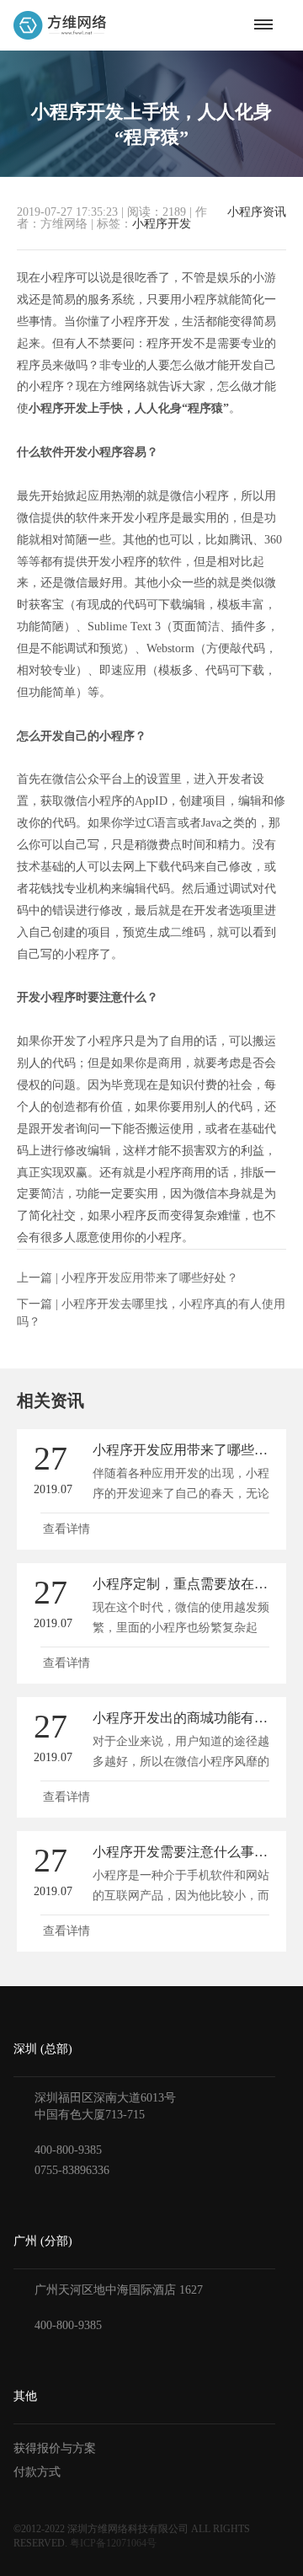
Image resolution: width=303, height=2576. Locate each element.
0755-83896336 (72, 2170)
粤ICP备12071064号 (113, 2543)
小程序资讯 (257, 212)
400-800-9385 (68, 2150)
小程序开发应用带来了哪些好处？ (150, 1278)
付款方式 (37, 2472)
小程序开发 (162, 224)
